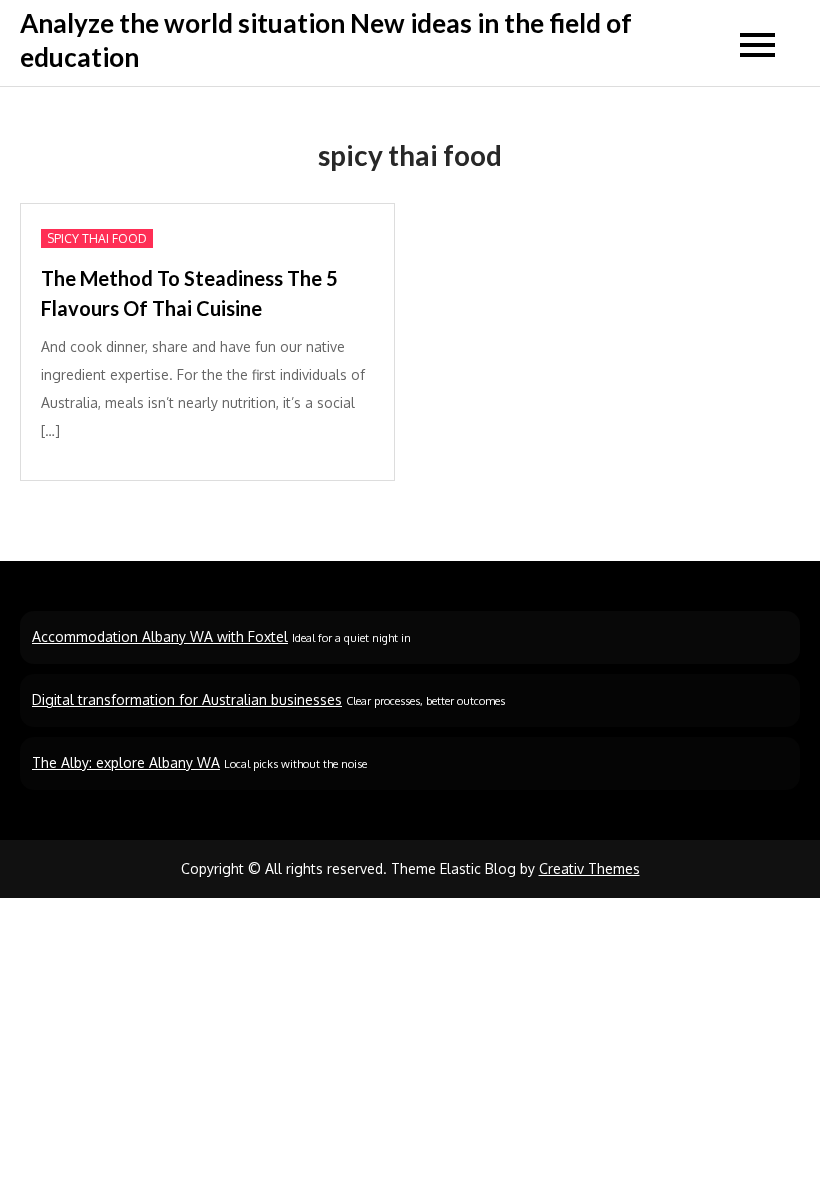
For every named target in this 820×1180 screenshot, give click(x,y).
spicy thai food (97, 238)
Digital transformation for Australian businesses (187, 699)
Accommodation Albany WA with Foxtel (160, 636)
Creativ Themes (589, 868)
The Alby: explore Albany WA (126, 762)
